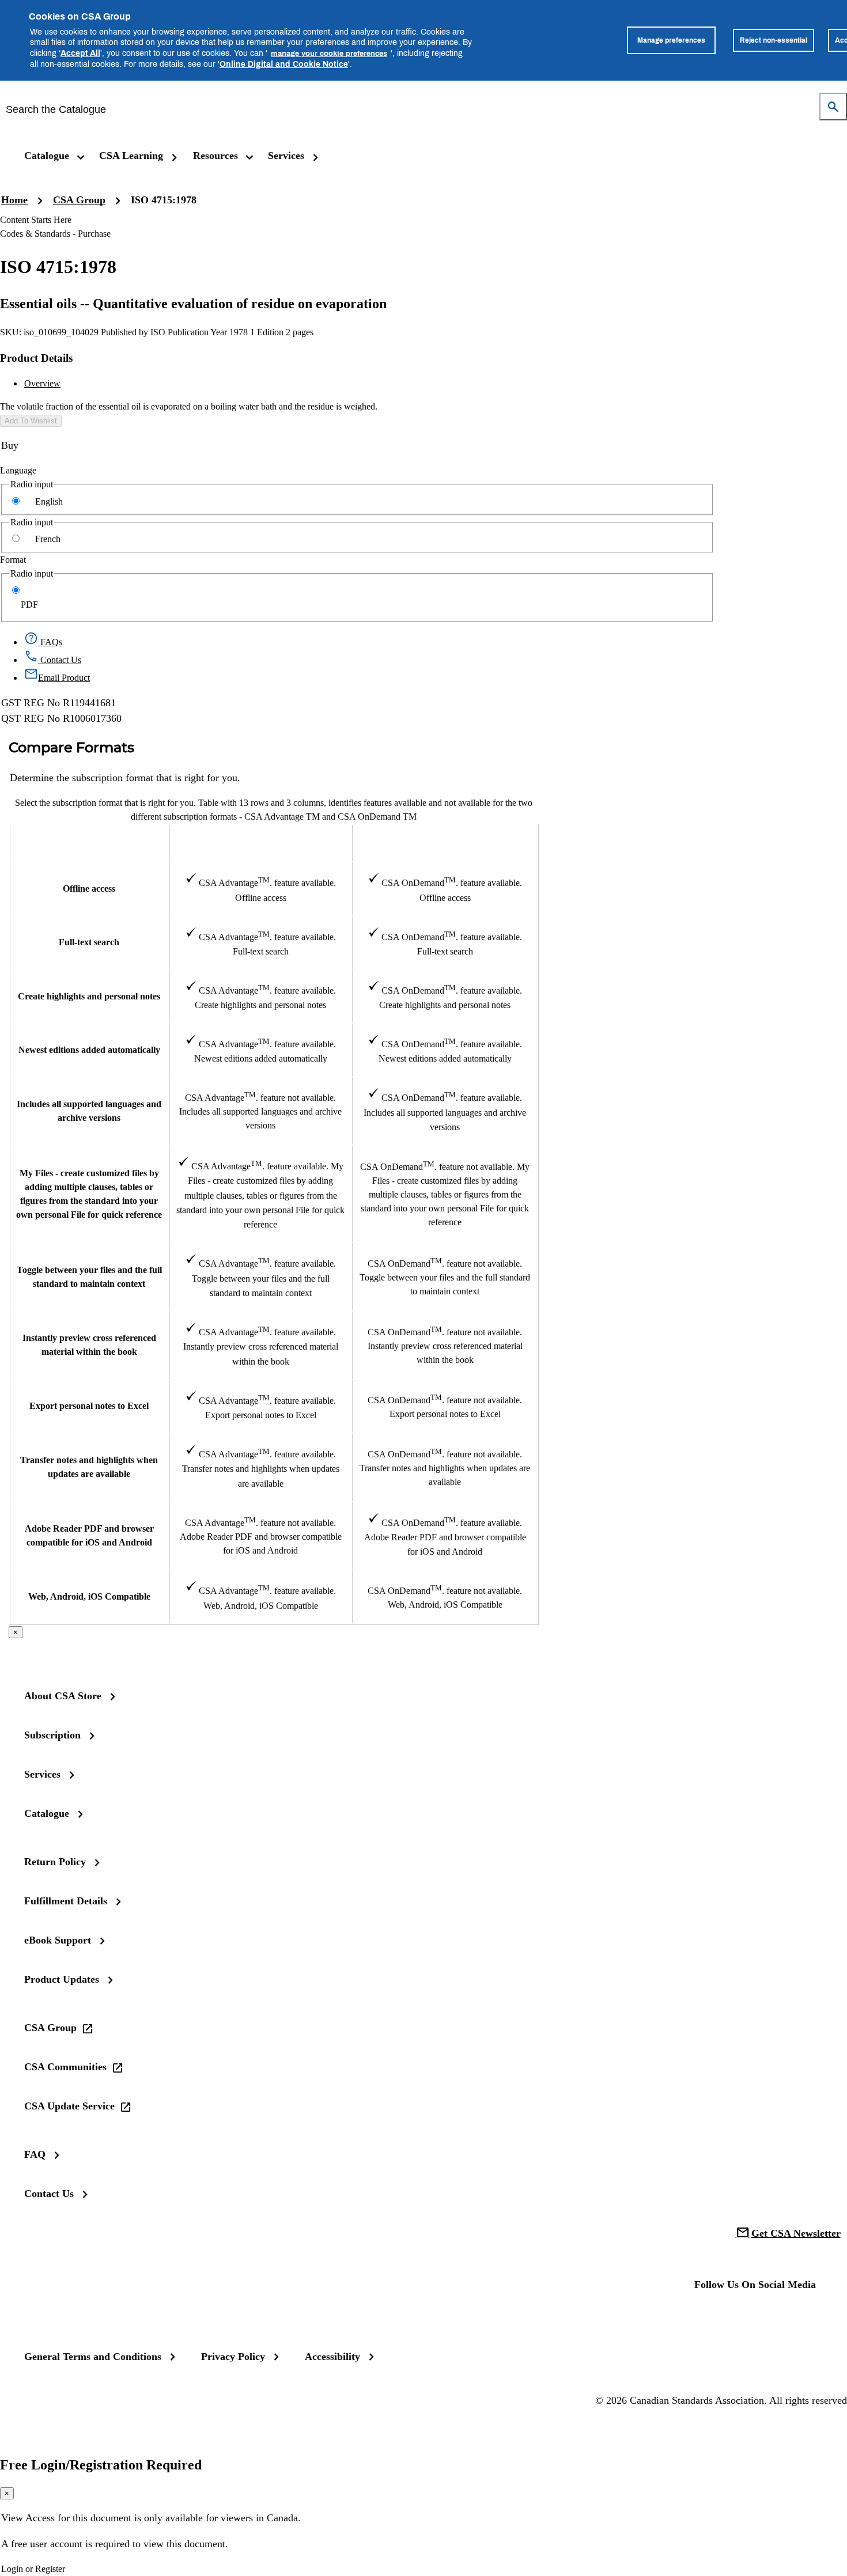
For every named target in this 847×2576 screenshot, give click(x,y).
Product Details (36, 358)
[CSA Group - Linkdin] (744, 2316)
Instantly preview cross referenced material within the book (89, 1345)
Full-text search (89, 942)
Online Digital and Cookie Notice (284, 64)
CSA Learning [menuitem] (131, 156)
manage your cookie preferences (329, 53)
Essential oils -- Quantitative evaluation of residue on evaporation (193, 304)
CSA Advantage (260, 842)
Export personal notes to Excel (89, 1406)
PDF (29, 605)
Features (89, 843)
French (48, 539)
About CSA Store (63, 1696)
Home (14, 200)
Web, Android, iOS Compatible (89, 1596)
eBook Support (58, 1940)
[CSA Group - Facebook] (708, 2316)
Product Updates (62, 1979)
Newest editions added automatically (89, 1050)
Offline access (89, 889)
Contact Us (49, 2194)
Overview (42, 383)
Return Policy (55, 1862)
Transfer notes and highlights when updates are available (89, 1467)
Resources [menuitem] (215, 156)
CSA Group (79, 200)
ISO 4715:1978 (164, 200)
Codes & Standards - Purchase (55, 234)
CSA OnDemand (445, 842)
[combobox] (415, 109)
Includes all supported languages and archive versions (89, 1111)
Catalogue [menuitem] (47, 156)
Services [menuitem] (286, 156)
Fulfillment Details (66, 1901)
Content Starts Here (36, 220)
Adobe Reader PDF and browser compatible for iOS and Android (89, 1535)
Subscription (52, 1735)
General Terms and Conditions (93, 2357)
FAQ (35, 2154)
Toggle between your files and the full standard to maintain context (89, 1277)
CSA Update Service (69, 2106)
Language (18, 470)
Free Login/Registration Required (101, 2465)
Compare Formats (71, 748)
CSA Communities (65, 2067)
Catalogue (47, 1813)
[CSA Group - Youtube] (781, 2316)
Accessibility (332, 2357)
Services (42, 1774)
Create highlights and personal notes (89, 996)
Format (13, 560)
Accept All (80, 53)
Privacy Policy (233, 2357)
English (49, 501)
